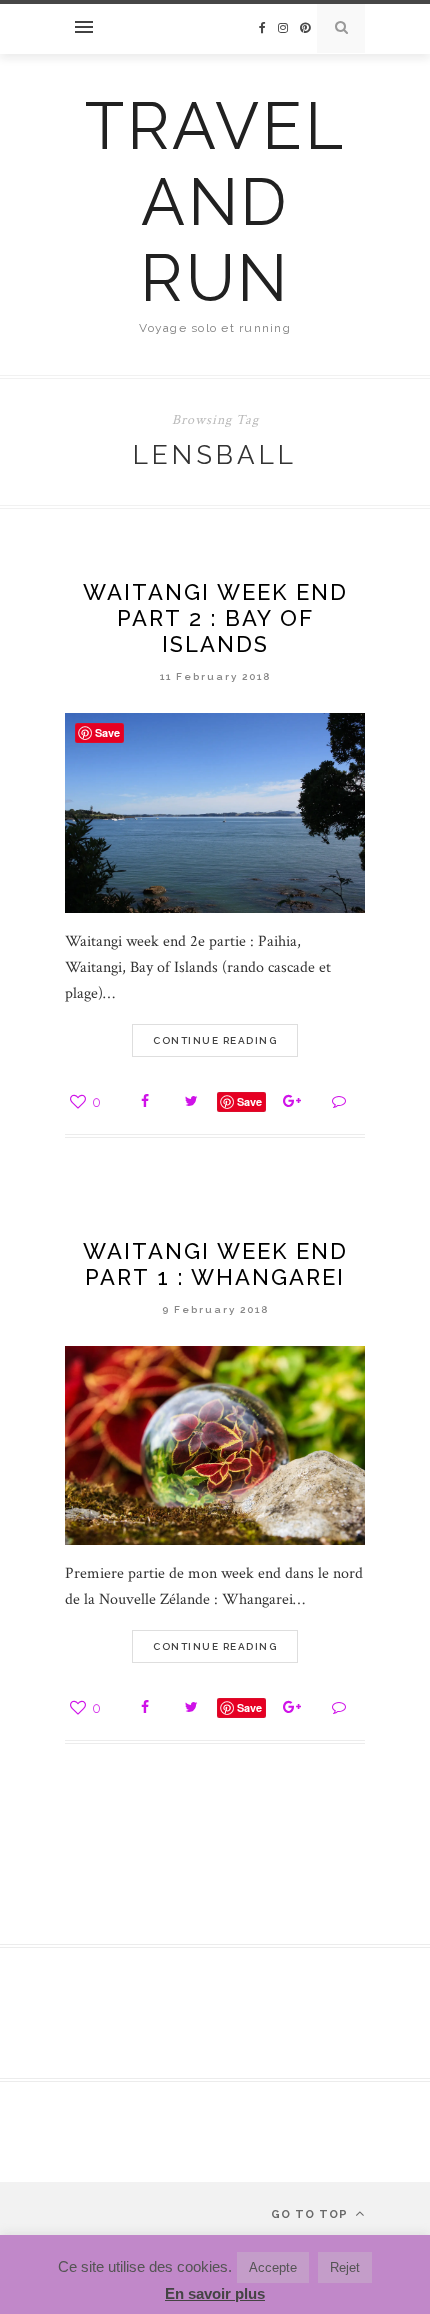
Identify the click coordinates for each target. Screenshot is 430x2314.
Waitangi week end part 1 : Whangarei (215, 1264)
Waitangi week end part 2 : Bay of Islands (215, 618)
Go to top (311, 2214)
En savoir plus (215, 2293)
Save (249, 1101)
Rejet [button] (345, 2267)
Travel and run (215, 202)
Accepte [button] (273, 2267)
